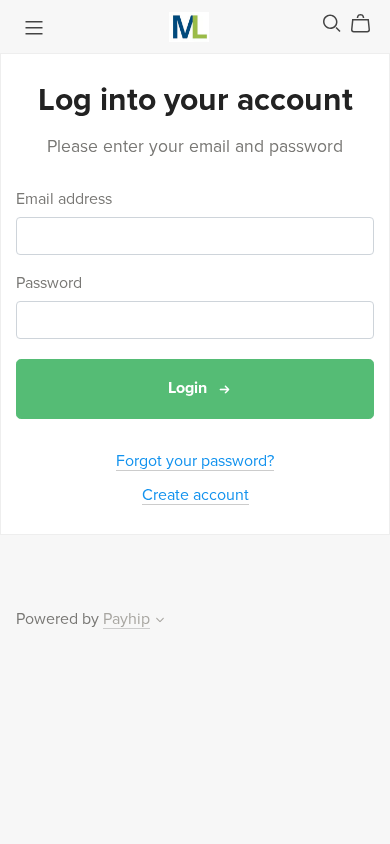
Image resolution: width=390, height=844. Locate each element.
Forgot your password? (195, 461)
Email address (64, 199)
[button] (160, 622)
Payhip (126, 619)
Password (49, 283)
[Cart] (368, 24)
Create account (195, 495)
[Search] (332, 23)
